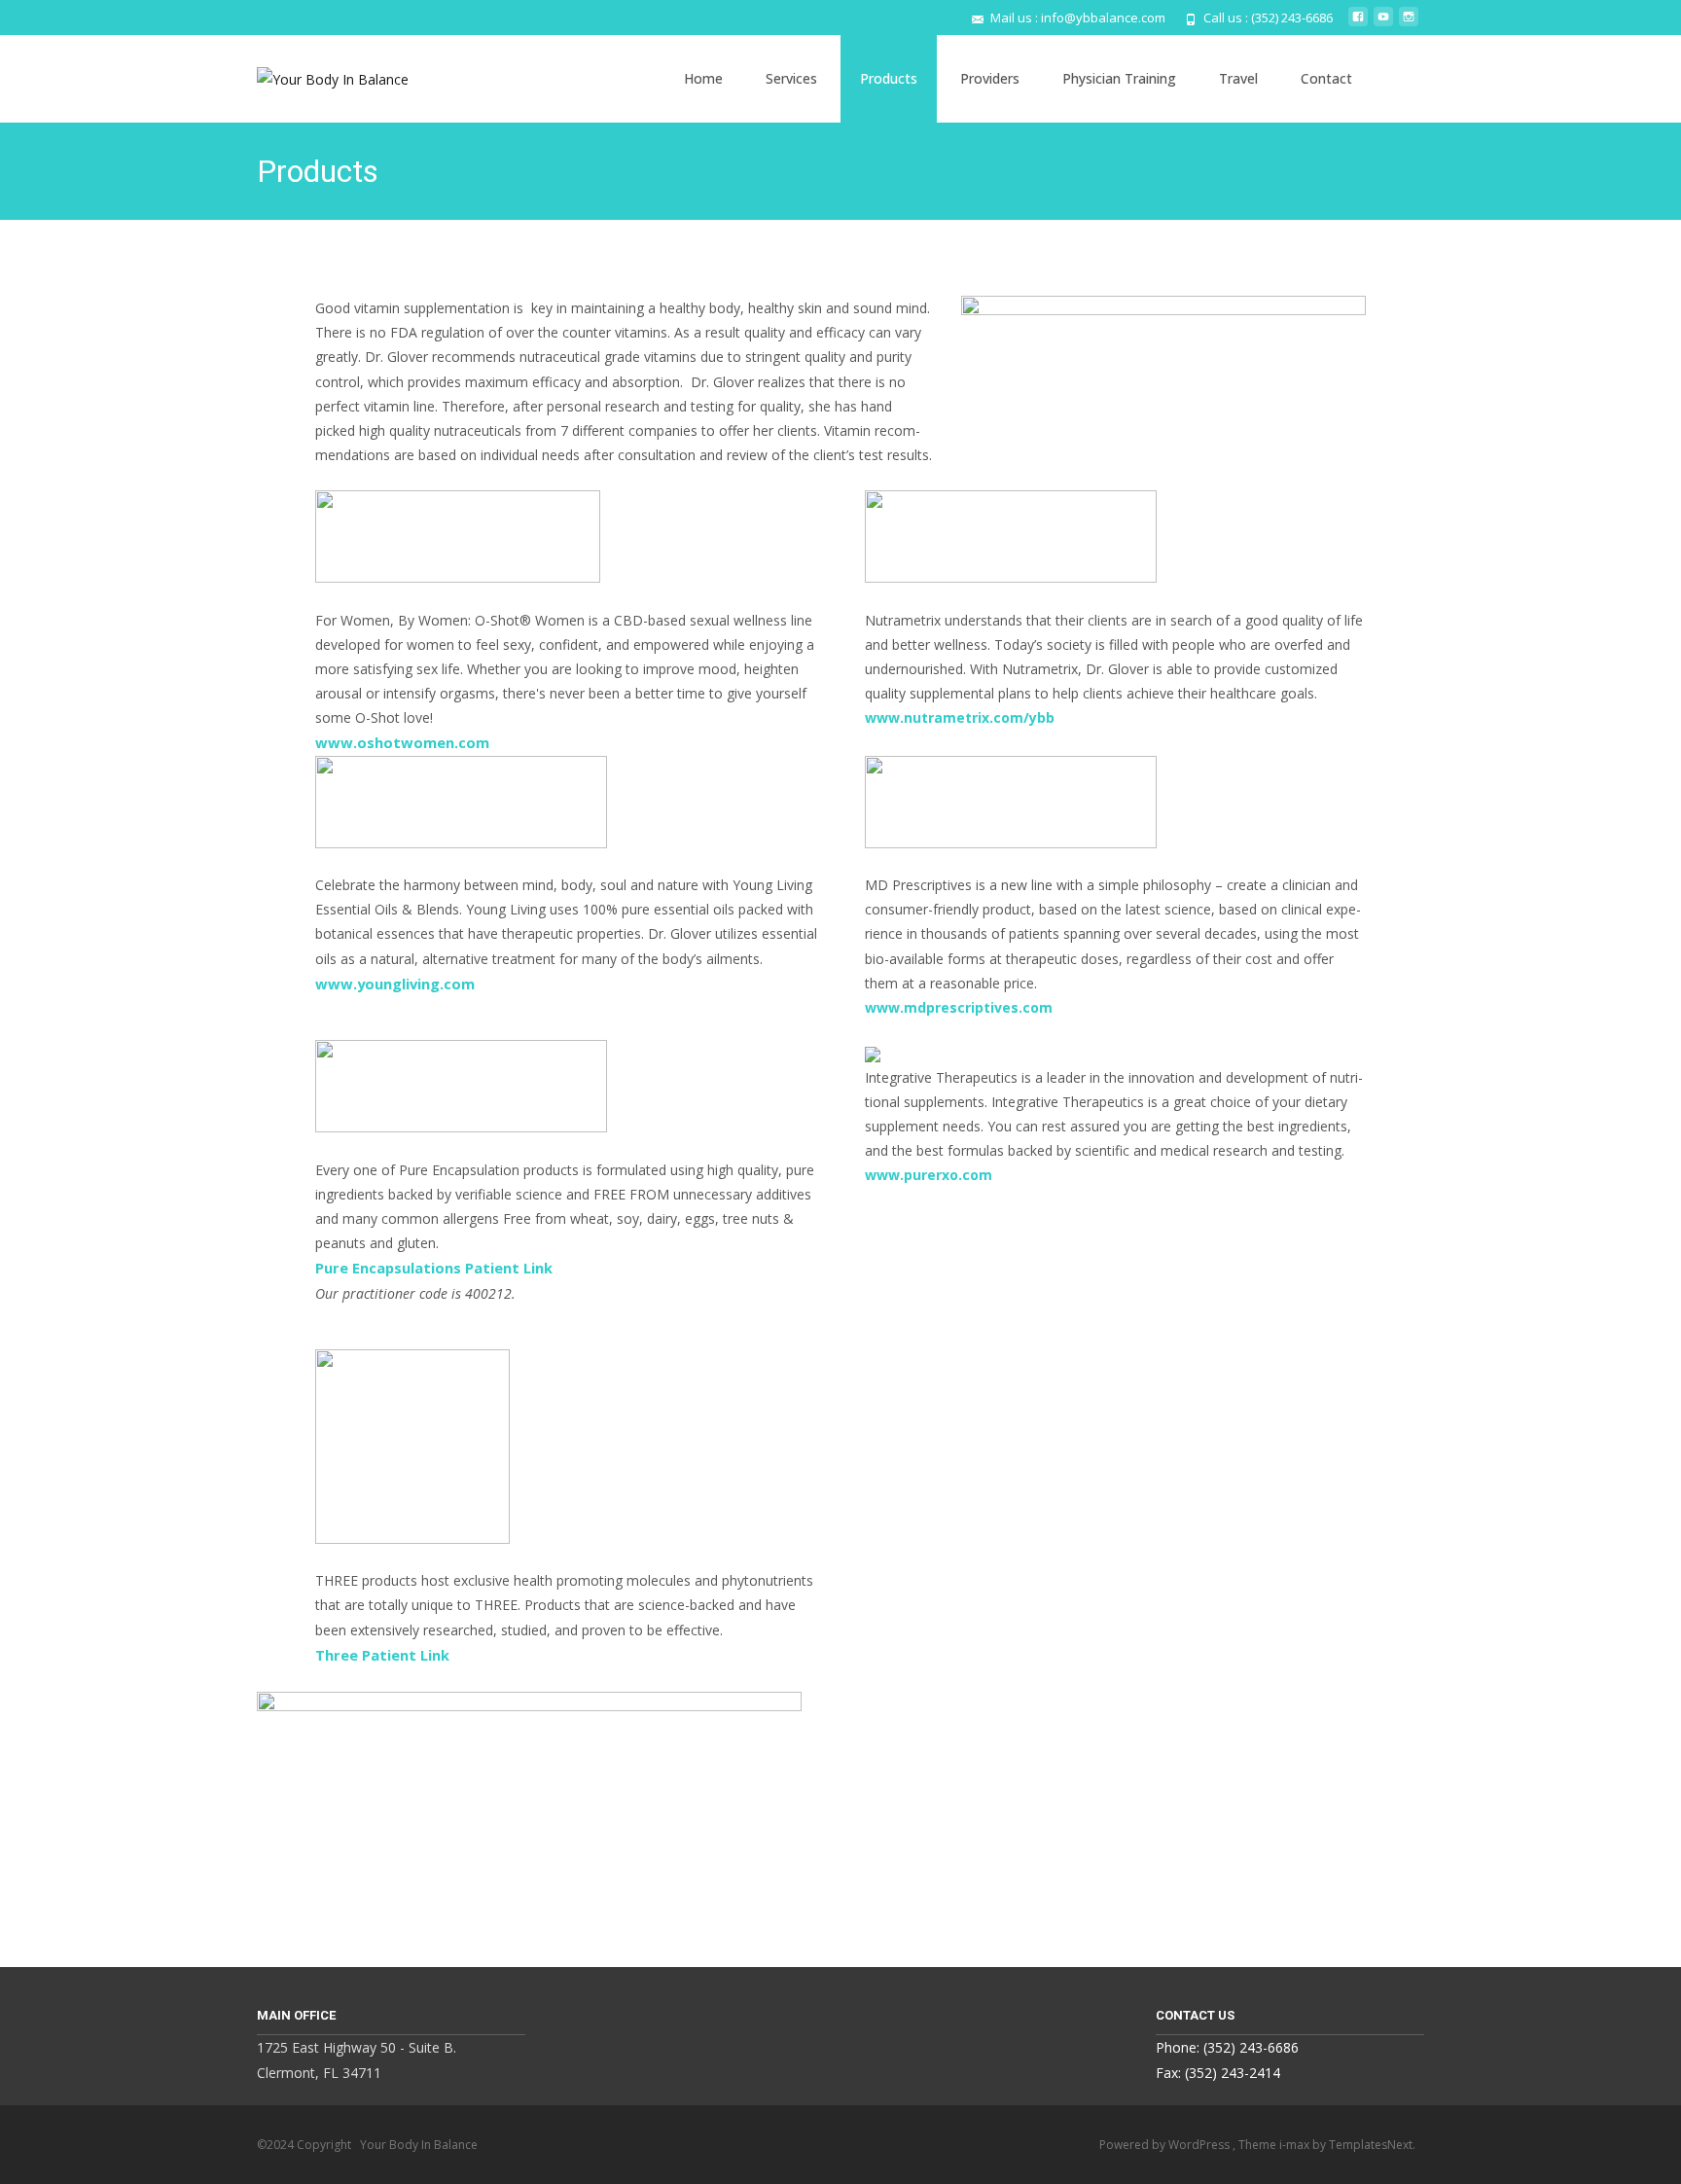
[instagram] (1409, 24)
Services (791, 78)
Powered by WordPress (1166, 2145)
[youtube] (1383, 24)
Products (889, 78)
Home (703, 78)
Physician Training (1119, 78)
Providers (990, 78)
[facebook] (1358, 24)
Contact (1326, 78)
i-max (1296, 2145)
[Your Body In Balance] (317, 74)
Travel (1238, 78)
